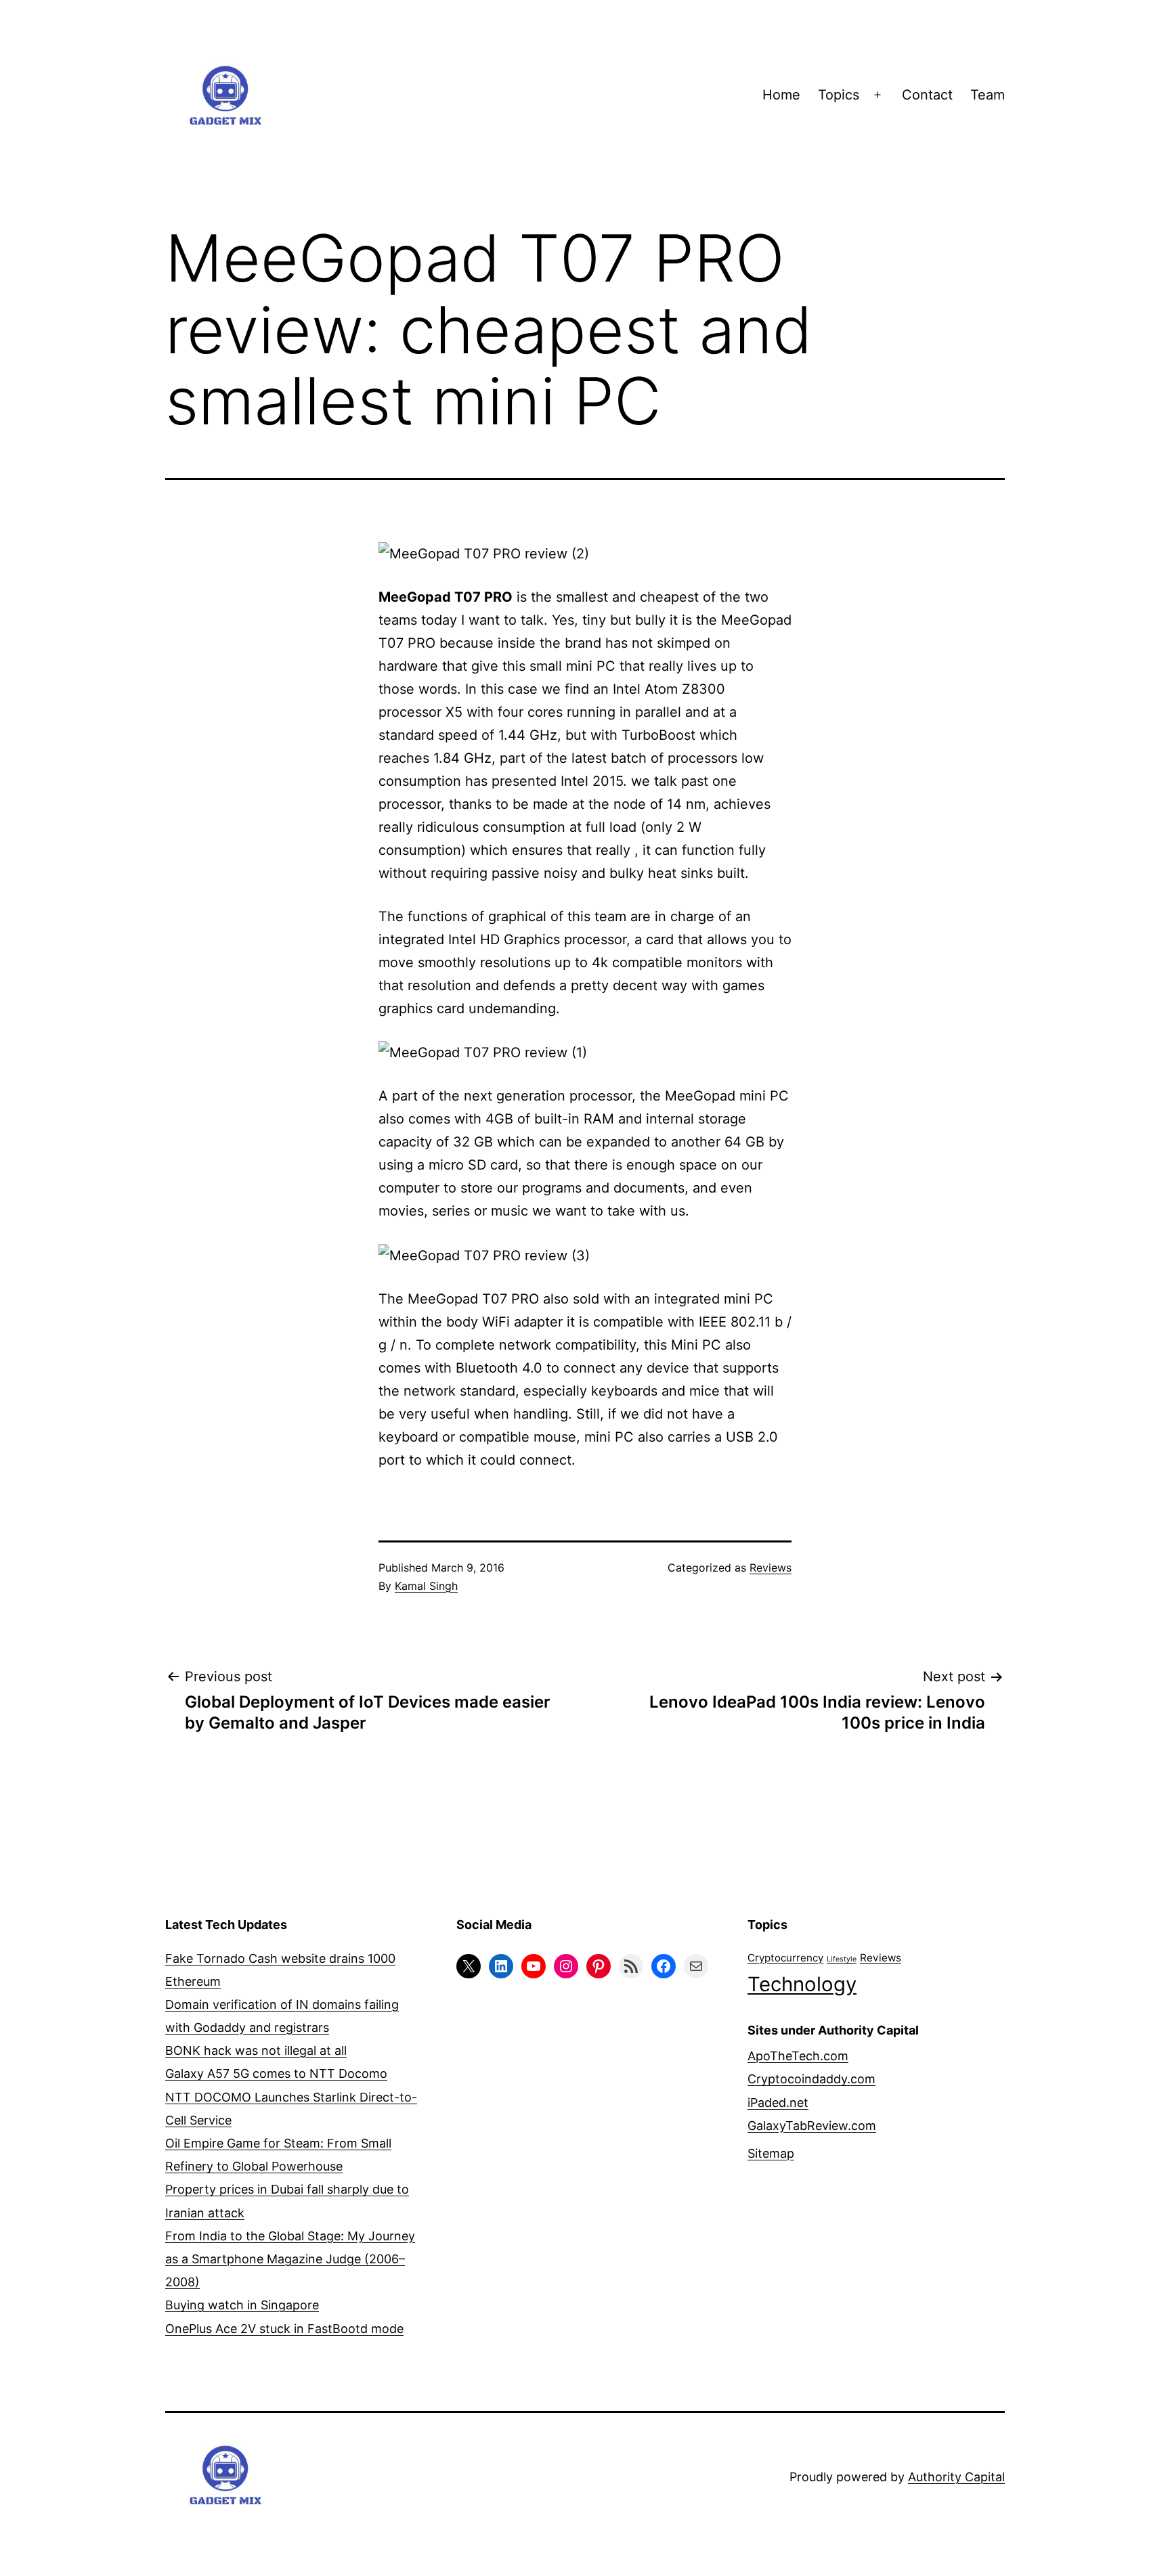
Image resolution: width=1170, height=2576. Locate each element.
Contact (927, 95)
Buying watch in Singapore (242, 2305)
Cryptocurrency (785, 1958)
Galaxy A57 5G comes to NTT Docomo (276, 2073)
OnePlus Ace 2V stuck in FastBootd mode (284, 2329)
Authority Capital (956, 2477)
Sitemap (771, 2153)
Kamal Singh (426, 1586)
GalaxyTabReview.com (812, 2126)
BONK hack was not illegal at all (256, 2050)
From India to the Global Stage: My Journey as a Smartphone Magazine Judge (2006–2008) (290, 2259)
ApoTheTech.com (798, 2056)
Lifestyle (842, 1959)
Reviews (771, 1568)
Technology (802, 1984)
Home (781, 95)
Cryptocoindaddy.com (811, 2079)
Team (988, 95)
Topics (839, 95)
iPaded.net (778, 2103)
